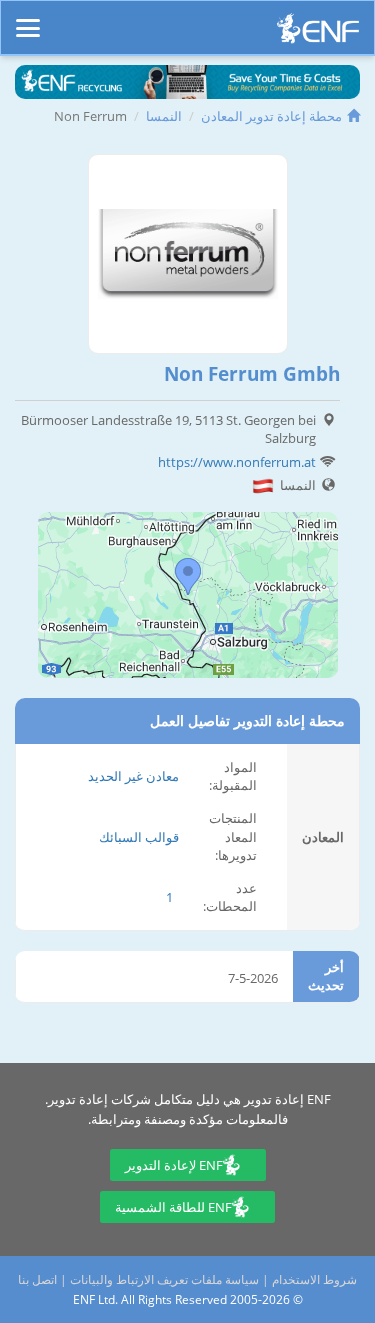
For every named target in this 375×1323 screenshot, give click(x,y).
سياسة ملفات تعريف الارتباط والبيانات (164, 1279)
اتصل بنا (37, 1279)
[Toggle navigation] (28, 19)
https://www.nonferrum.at (237, 462)
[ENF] (318, 33)
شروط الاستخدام (314, 1279)
